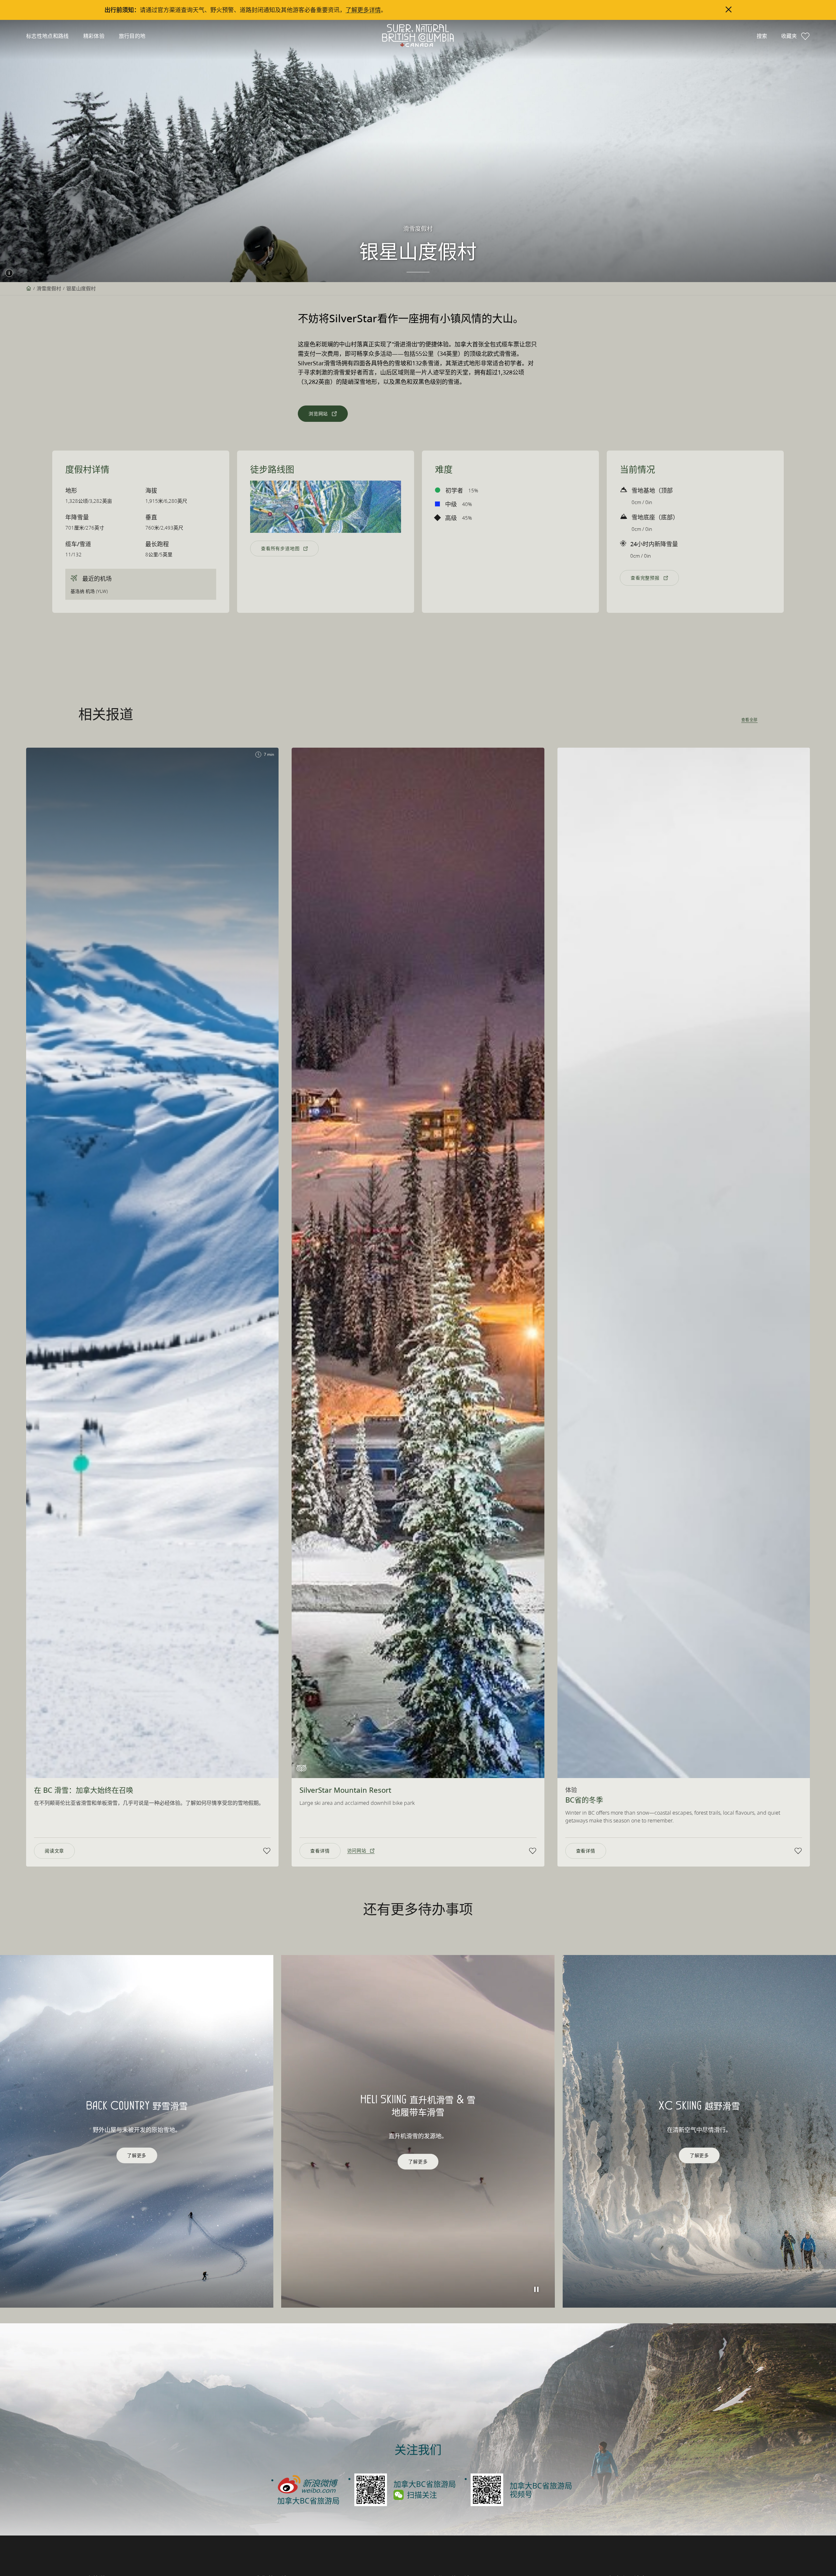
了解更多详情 (363, 10)
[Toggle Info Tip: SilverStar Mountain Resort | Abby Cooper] (9, 273)
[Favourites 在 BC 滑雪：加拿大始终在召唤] (267, 1851)
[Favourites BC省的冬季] (798, 1851)
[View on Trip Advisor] (301, 1768)
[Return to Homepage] (418, 36)
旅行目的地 (132, 36)
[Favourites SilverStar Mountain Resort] (533, 1851)
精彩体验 (94, 36)
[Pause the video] (537, 2289)
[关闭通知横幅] (729, 9)
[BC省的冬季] (684, 1263)
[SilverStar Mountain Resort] (418, 1263)
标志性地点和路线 (48, 36)
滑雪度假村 (49, 288)
